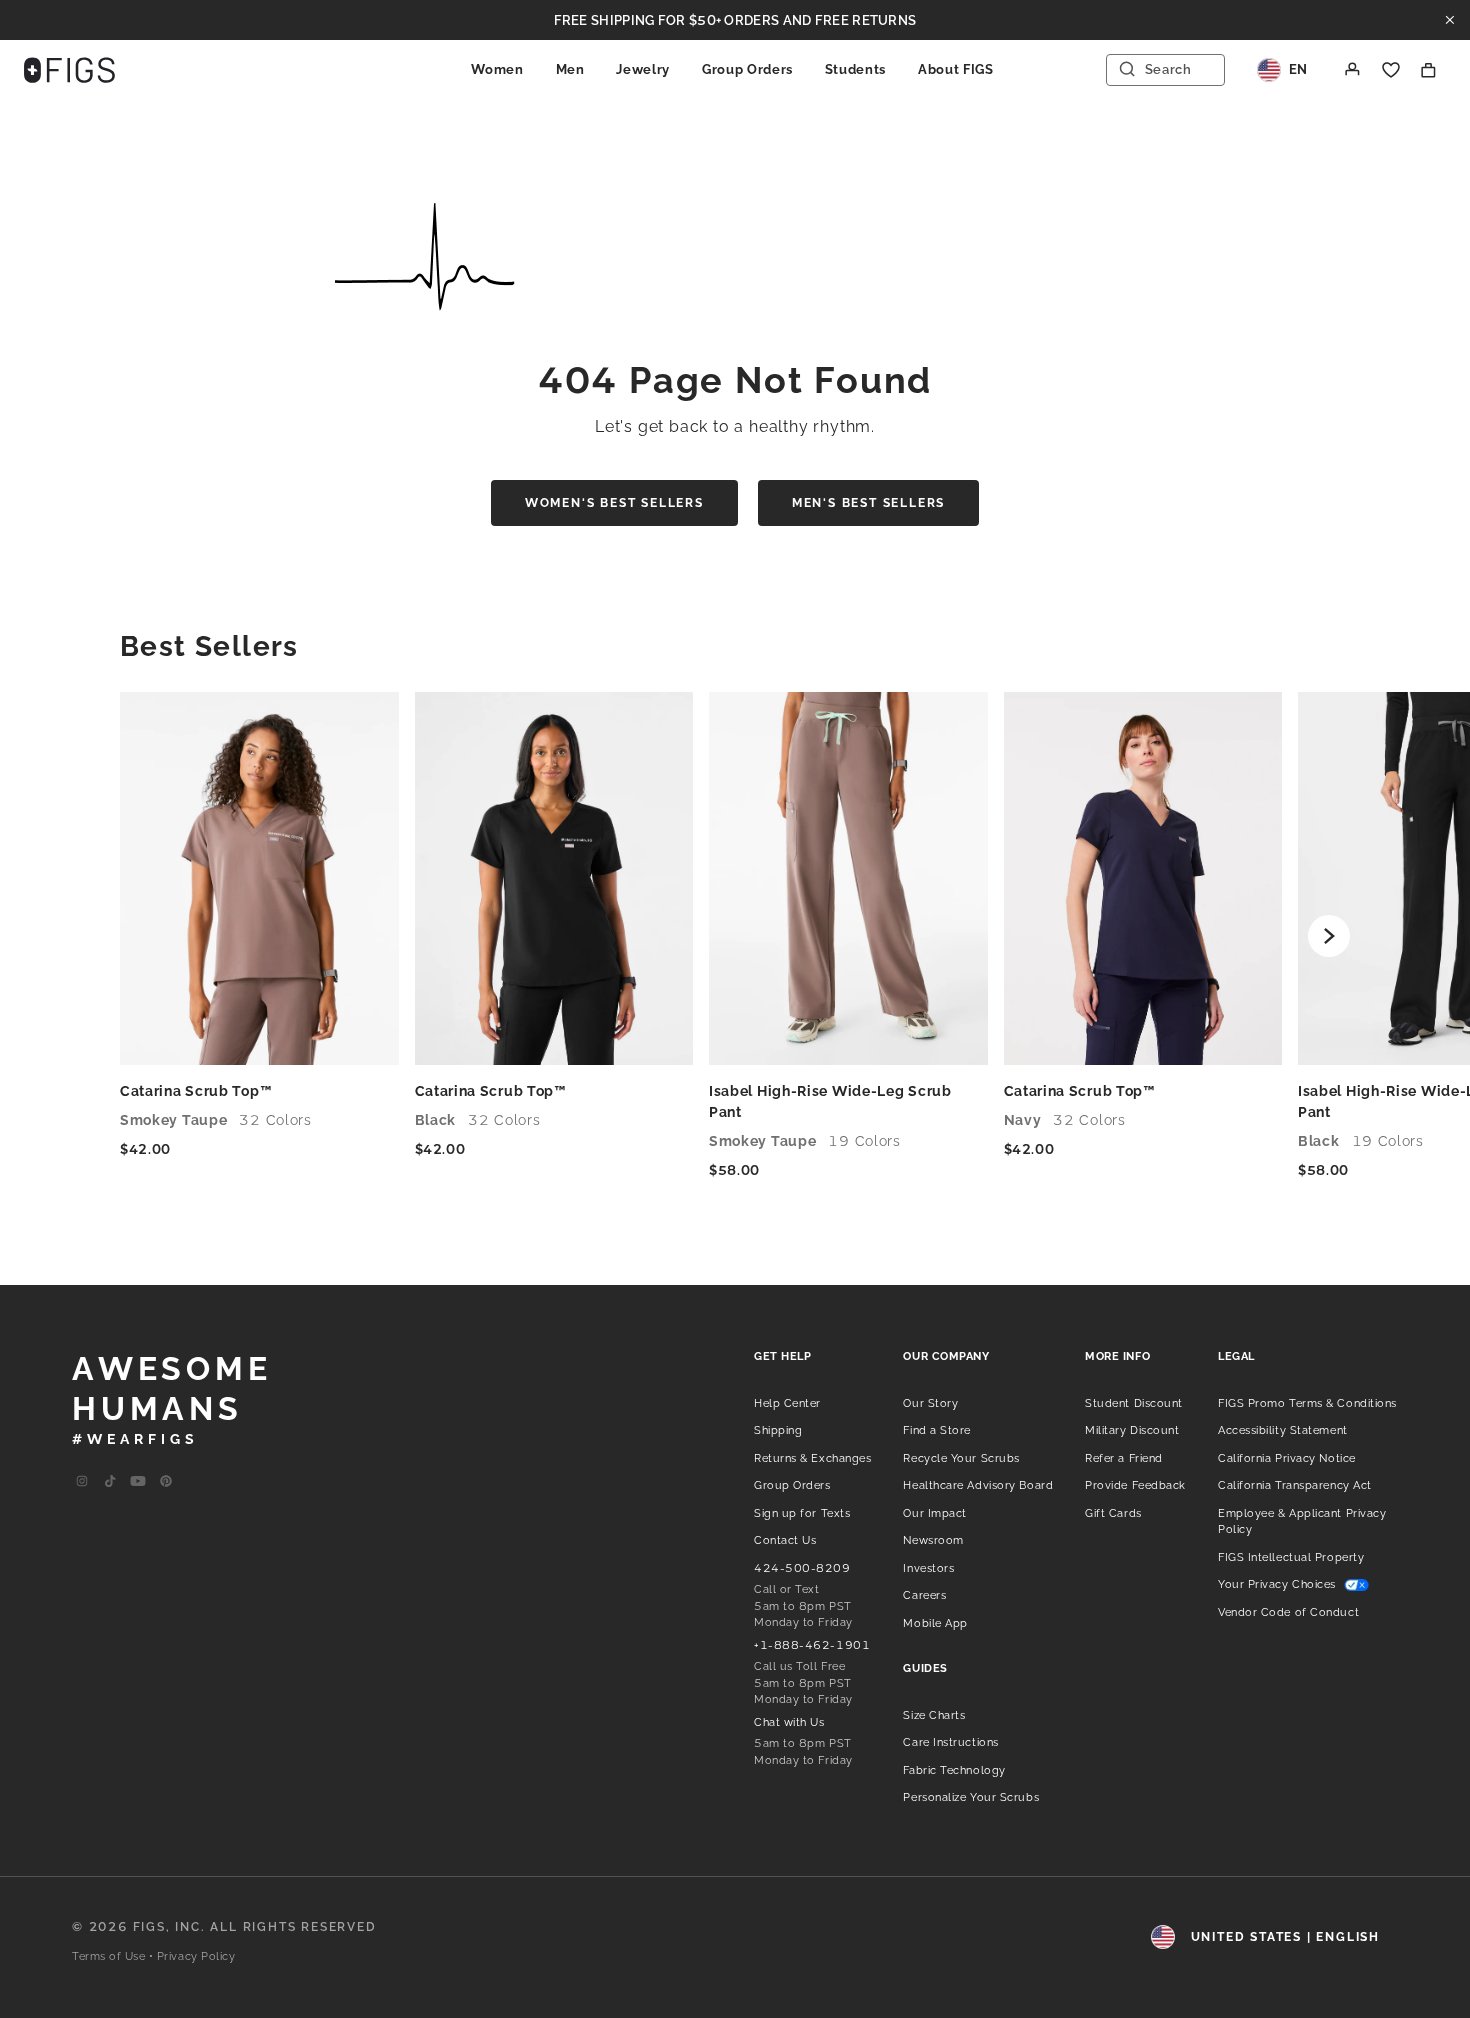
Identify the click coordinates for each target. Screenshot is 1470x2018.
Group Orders (747, 69)
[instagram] (82, 1482)
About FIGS (956, 69)
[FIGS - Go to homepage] (69, 70)
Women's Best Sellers (614, 503)
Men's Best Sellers (868, 503)
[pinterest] (166, 1482)
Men (570, 69)
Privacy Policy (196, 1956)
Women (497, 69)
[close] (1450, 20)
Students (855, 69)
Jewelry (643, 69)
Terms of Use (109, 1956)
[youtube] (138, 1482)
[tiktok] (110, 1482)
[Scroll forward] (1329, 936)
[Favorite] (1391, 70)
